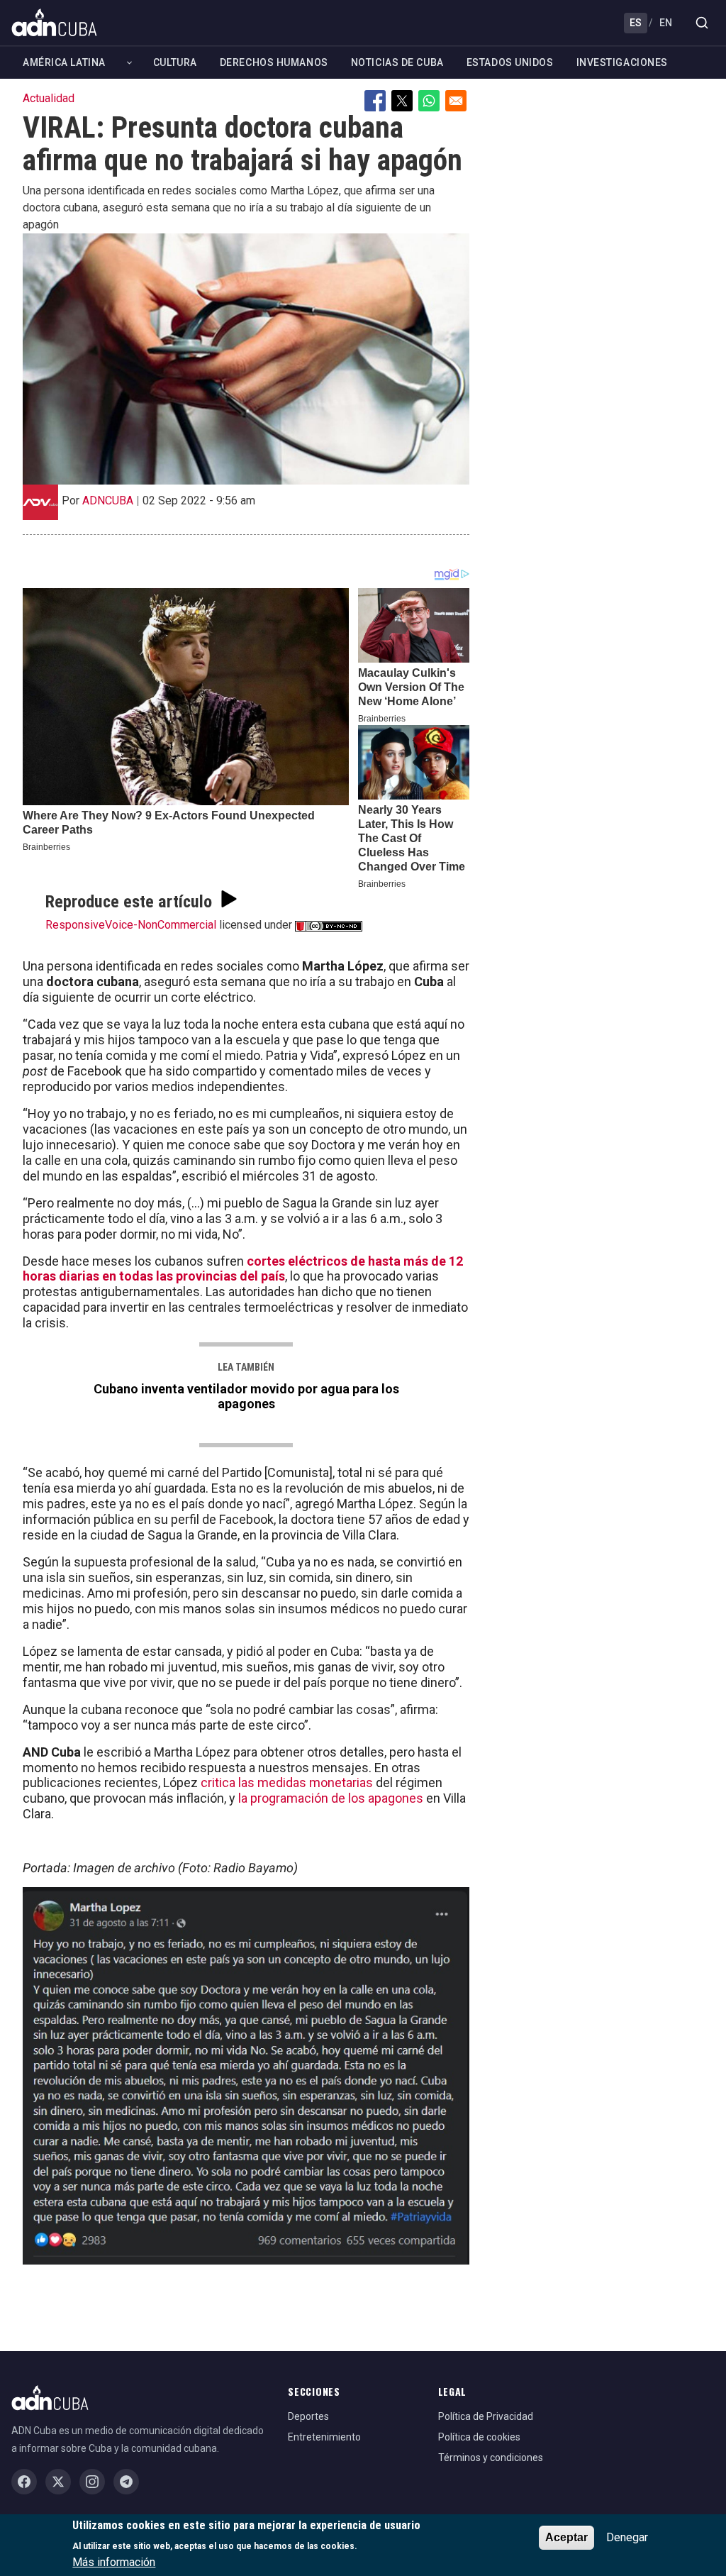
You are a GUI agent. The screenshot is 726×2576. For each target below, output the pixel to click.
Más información (114, 2562)
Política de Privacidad (486, 2416)
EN (666, 23)
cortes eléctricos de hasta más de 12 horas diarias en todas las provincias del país (243, 1269)
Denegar (627, 2537)
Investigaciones (622, 62)
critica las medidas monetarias (287, 1782)
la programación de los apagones (331, 1798)
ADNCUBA (108, 501)
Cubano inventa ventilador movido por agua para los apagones (246, 1396)
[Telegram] (126, 2482)
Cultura (175, 62)
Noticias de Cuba (397, 62)
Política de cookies (479, 2437)
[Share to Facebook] (375, 101)
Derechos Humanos (274, 62)
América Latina (64, 62)
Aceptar (566, 2537)
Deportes (308, 2416)
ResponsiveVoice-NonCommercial (131, 925)
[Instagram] (92, 2482)
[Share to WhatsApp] (429, 101)
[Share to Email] (456, 101)
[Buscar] (702, 23)
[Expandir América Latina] (129, 63)
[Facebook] (24, 2482)
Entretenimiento (324, 2437)
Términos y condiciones (491, 2458)
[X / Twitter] (58, 2482)
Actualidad (49, 98)
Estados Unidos (510, 62)
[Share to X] (402, 101)
